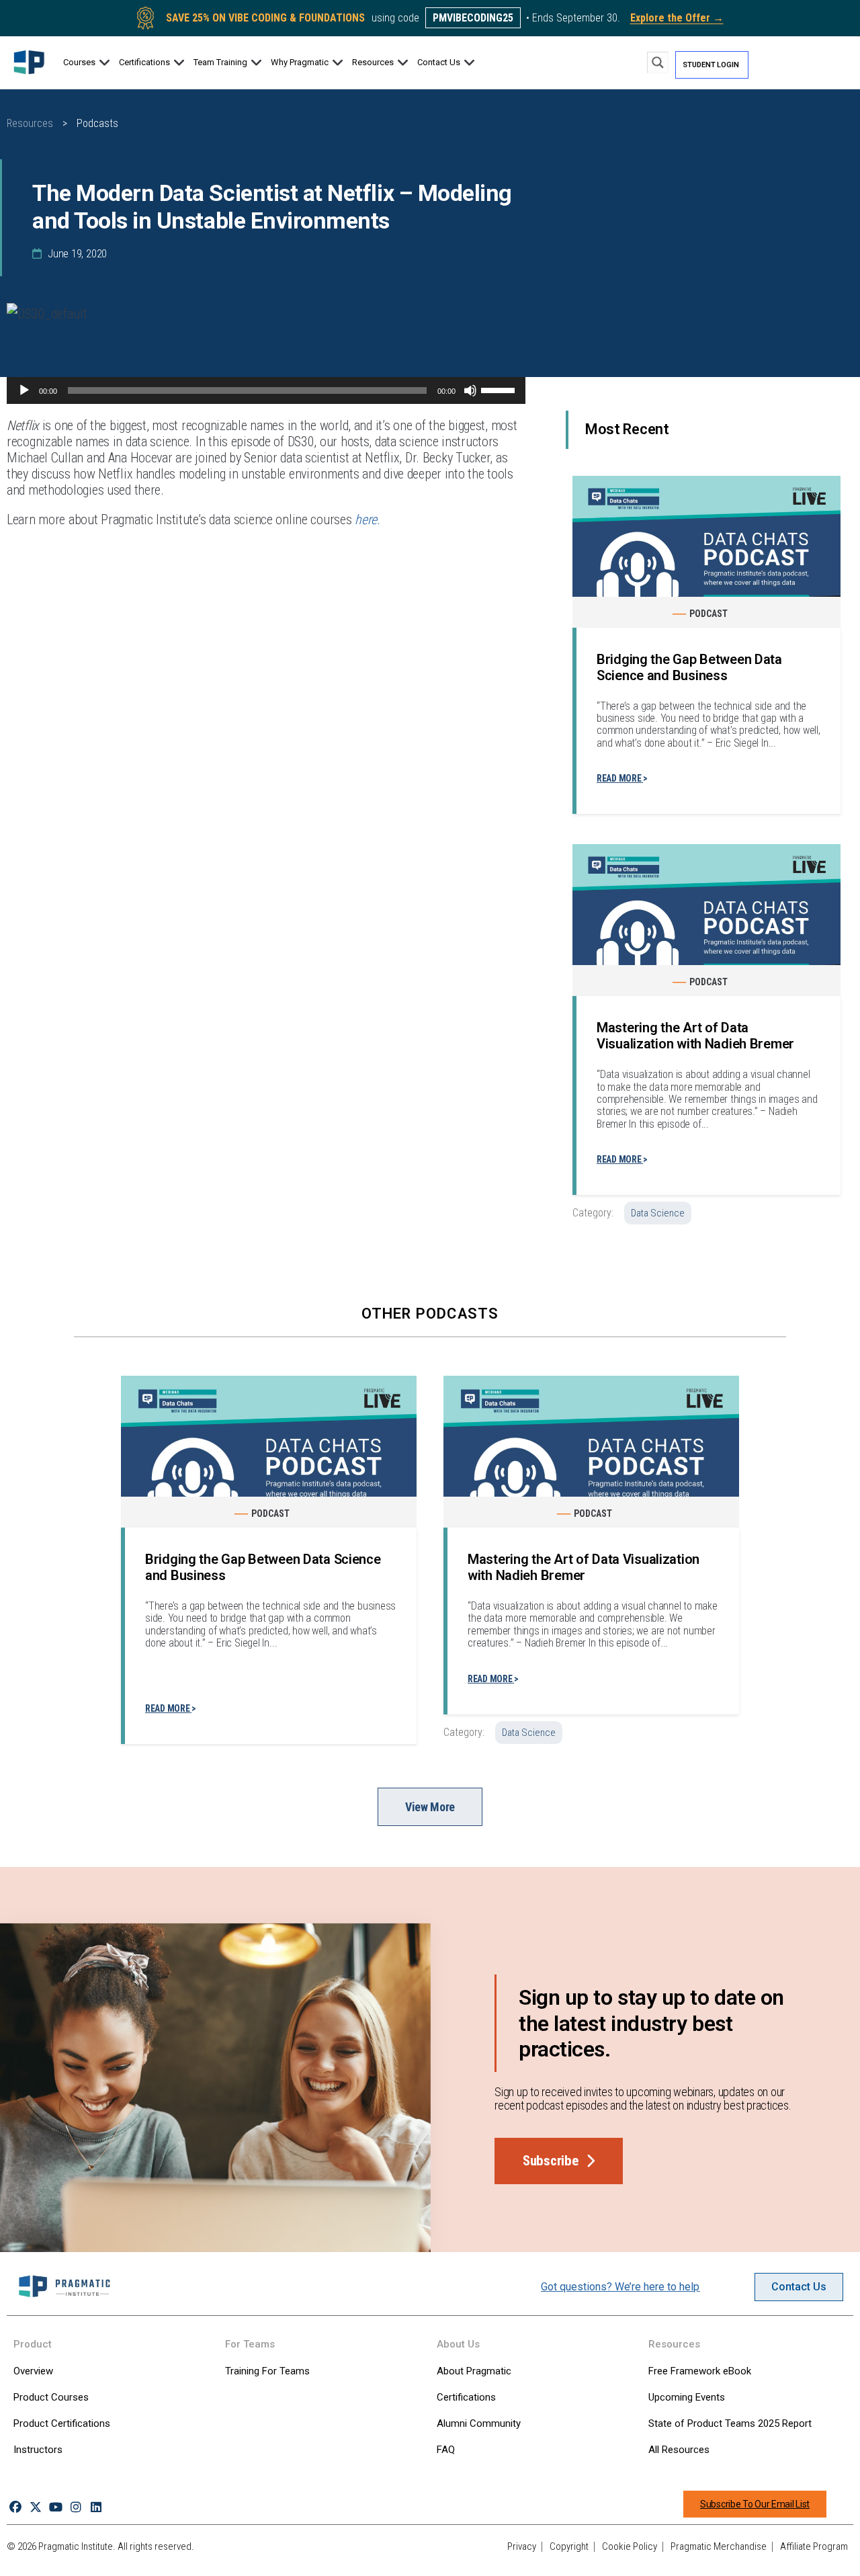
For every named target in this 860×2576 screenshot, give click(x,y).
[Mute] (470, 390)
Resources (30, 123)
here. (368, 520)
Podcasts (97, 123)
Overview (33, 2371)
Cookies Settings (607, 2551)
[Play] (24, 390)
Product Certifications (62, 2423)
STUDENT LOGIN (711, 65)
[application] (266, 390)
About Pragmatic (474, 2371)
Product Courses (51, 2397)
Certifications (466, 2397)
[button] (87, 63)
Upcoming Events (687, 2397)
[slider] (500, 389)
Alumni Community (479, 2423)
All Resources (679, 2450)
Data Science (658, 1213)
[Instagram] (76, 2507)
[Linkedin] (96, 2507)
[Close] (838, 2551)
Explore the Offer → (677, 18)
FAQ (446, 2450)
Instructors (38, 2450)
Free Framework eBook (700, 2371)
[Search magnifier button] (658, 63)
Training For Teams (267, 2371)
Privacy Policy (52, 2562)
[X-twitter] (35, 2507)
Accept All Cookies (705, 2551)
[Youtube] (55, 2507)
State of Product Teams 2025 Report (730, 2423)
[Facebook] (15, 2507)
